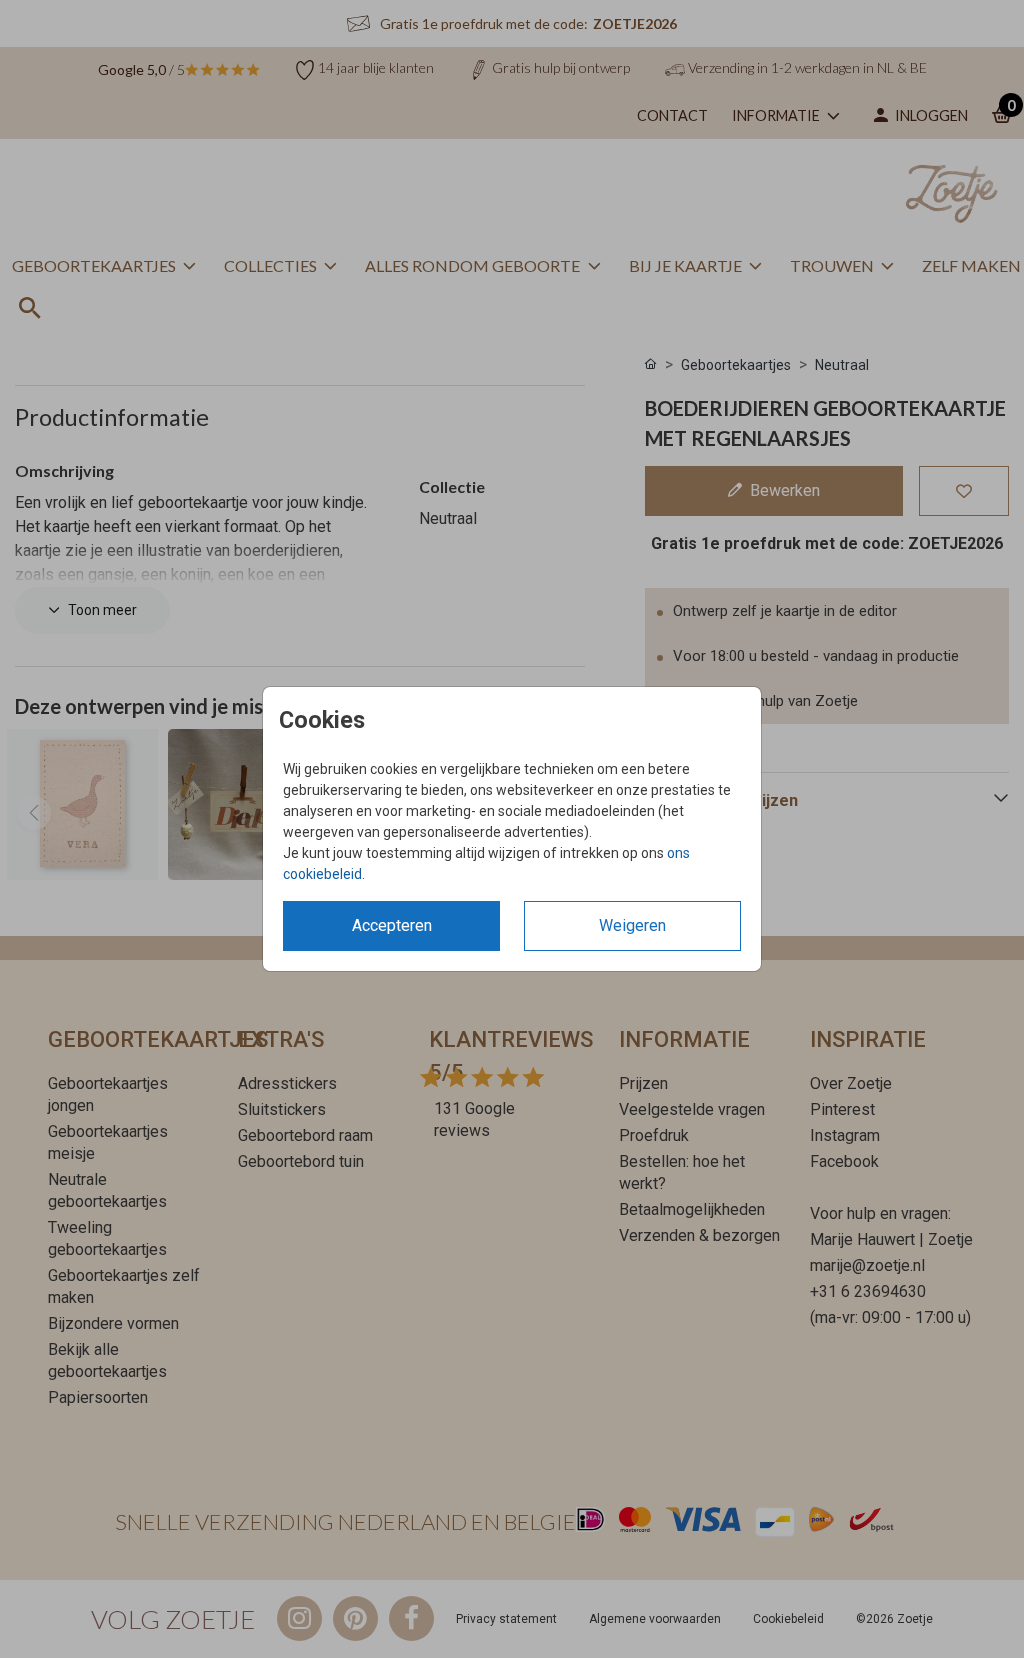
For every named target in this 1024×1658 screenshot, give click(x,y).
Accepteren (392, 925)
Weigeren (632, 925)
